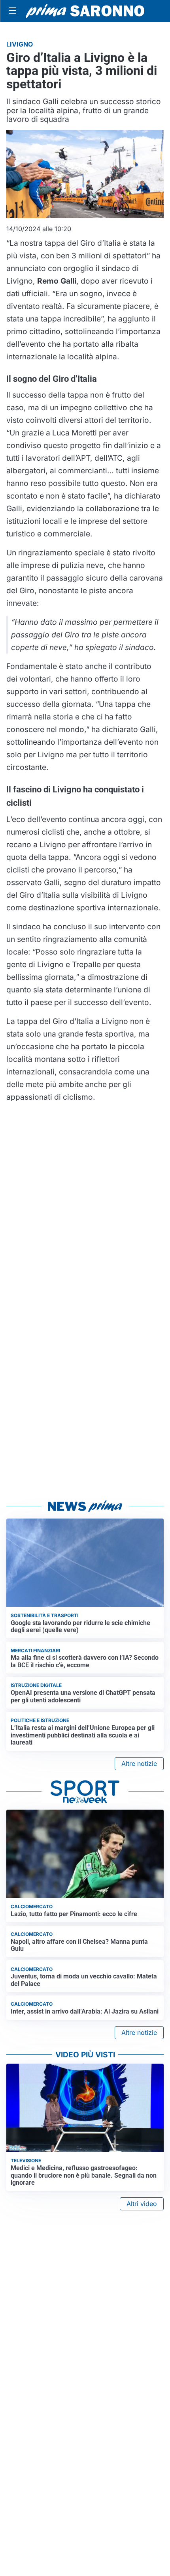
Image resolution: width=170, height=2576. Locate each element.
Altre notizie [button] (139, 1763)
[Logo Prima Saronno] (85, 11)
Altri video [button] (142, 2204)
